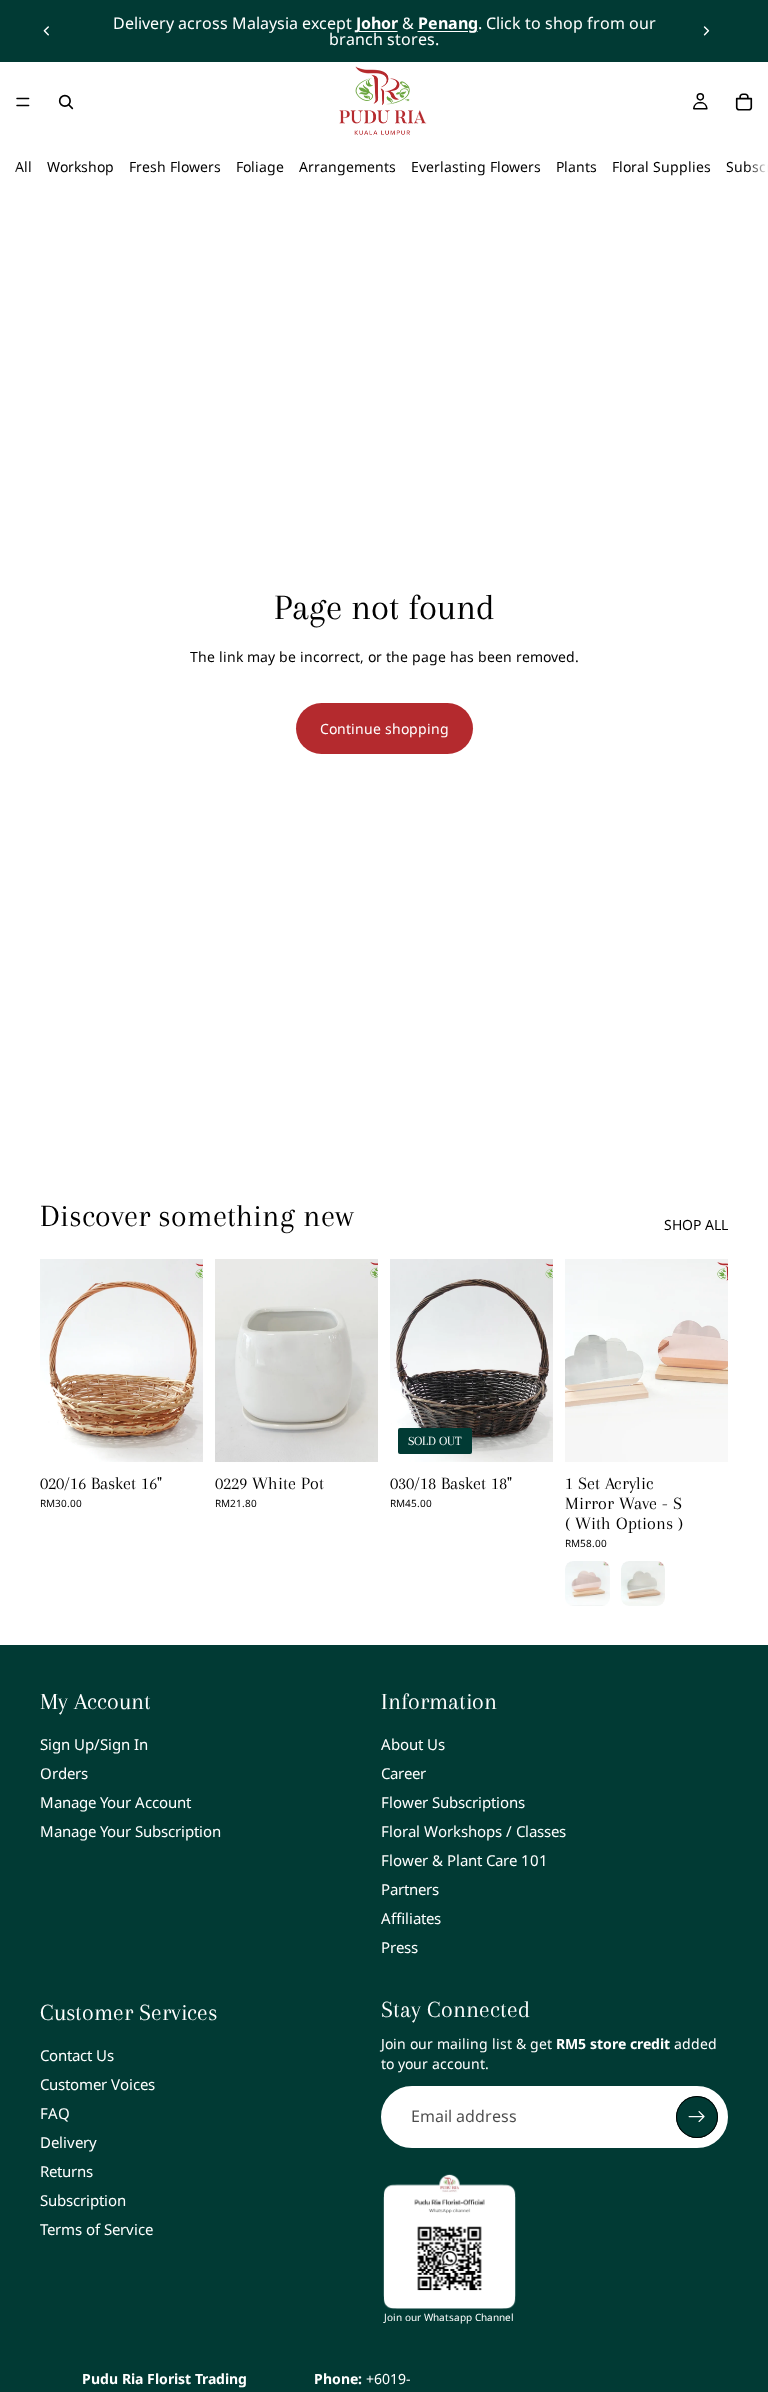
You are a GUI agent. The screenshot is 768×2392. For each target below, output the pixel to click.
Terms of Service (96, 2229)
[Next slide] (706, 31)
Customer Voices (97, 2084)
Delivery (68, 2142)
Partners (410, 1889)
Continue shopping (384, 728)
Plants (576, 166)
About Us (413, 1744)
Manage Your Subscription (130, 1831)
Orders (64, 1773)
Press (399, 1947)
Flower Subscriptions (453, 1802)
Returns (66, 2171)
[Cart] (744, 102)
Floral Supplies (661, 166)
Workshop (80, 166)
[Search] (66, 102)
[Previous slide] (47, 31)
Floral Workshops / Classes (473, 1831)
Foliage (260, 166)
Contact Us (77, 2055)
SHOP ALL (696, 1224)
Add (189, 1431)
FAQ (55, 2113)
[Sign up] (697, 2117)
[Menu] (23, 102)
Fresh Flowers (175, 166)
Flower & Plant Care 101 (464, 1860)
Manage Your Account (115, 1802)
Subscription (83, 2200)
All (23, 166)
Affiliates (411, 1918)
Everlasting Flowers (476, 166)
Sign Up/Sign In (94, 1744)
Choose (714, 1431)
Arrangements (347, 166)
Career (403, 1773)
